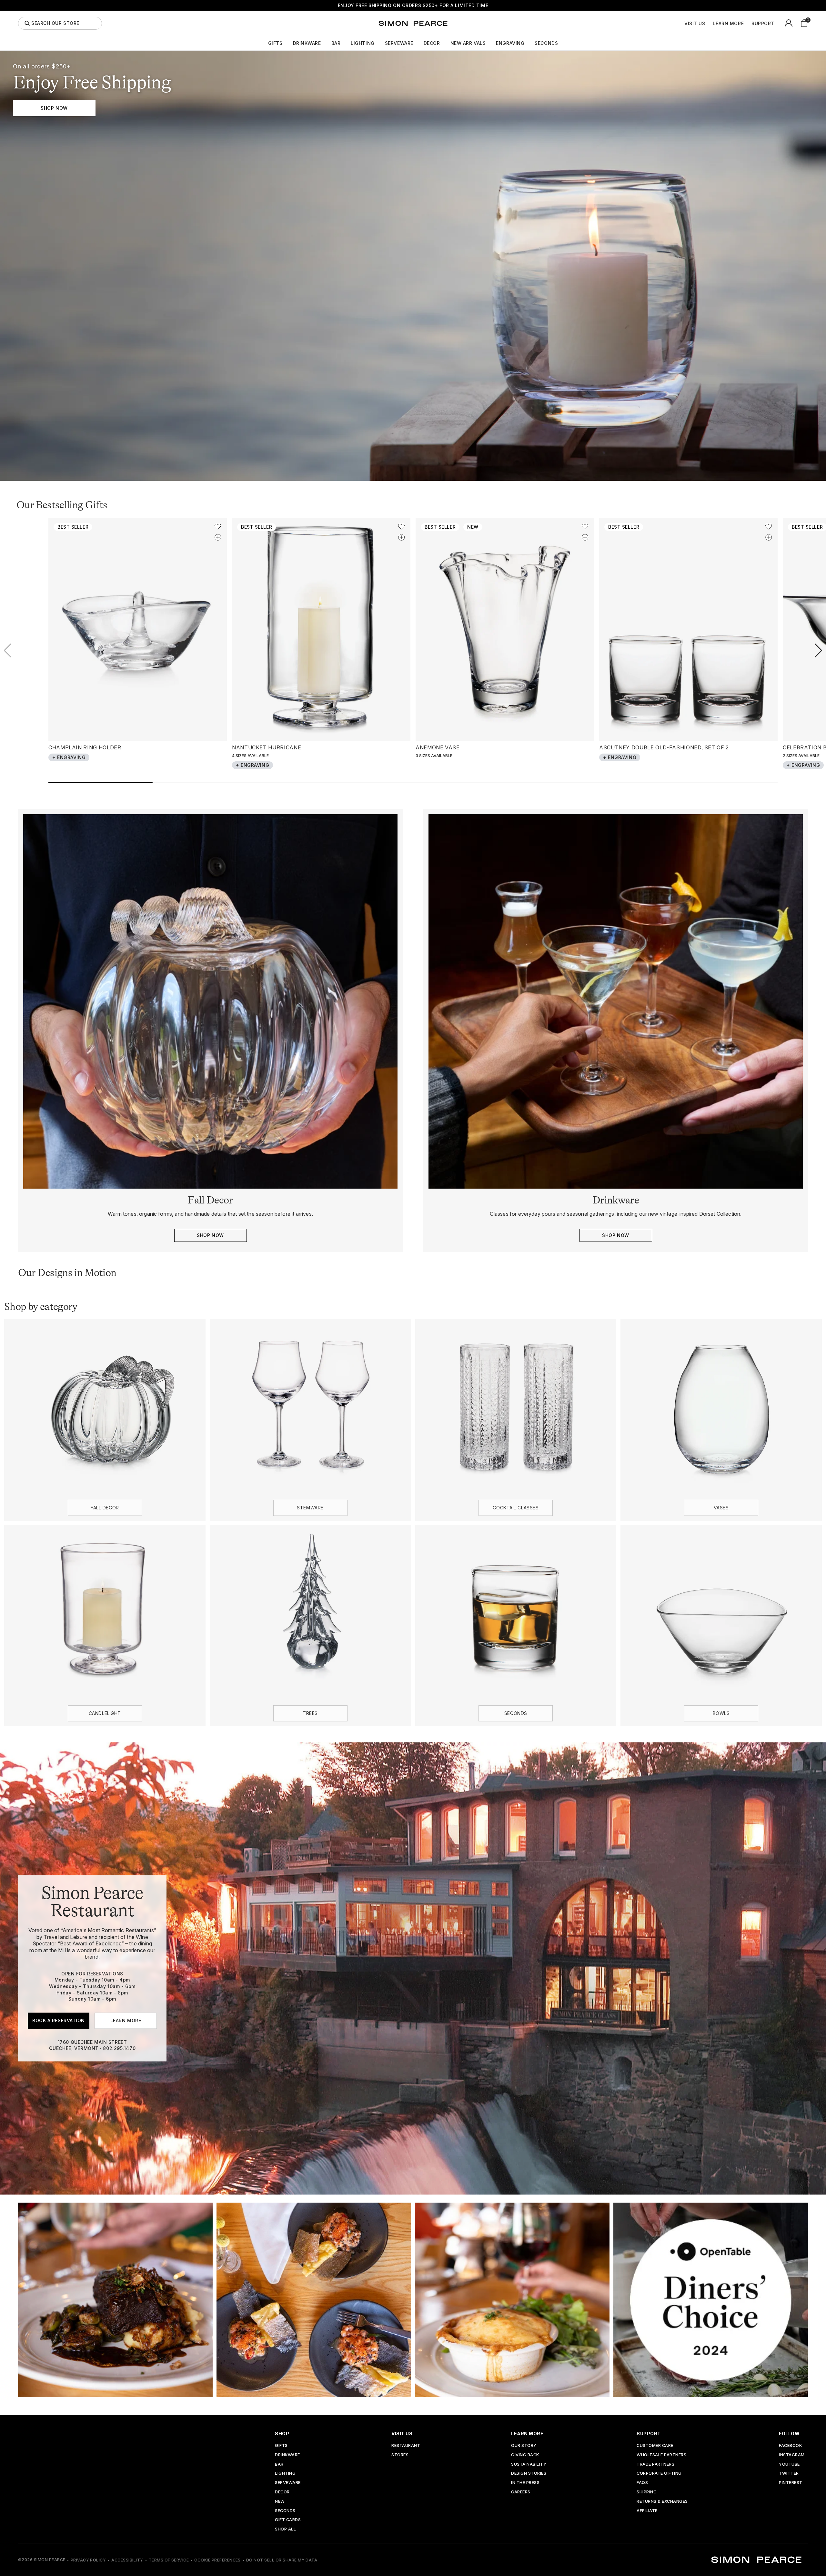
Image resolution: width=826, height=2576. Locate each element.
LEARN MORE (126, 2021)
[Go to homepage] (413, 23)
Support (763, 24)
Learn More (728, 24)
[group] (413, 266)
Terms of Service (169, 2560)
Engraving (510, 43)
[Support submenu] (778, 23)
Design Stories (529, 2474)
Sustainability (529, 2464)
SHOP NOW (54, 108)
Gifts (275, 43)
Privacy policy (88, 2560)
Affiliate (647, 2511)
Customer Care (655, 2446)
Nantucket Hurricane (267, 747)
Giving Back (525, 2455)
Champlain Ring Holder (85, 747)
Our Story (524, 2446)
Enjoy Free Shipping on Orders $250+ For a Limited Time (413, 5)
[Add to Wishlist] (218, 527)
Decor (432, 43)
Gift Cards (288, 2520)
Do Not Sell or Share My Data (282, 2560)
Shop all (285, 2529)
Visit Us (695, 24)
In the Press (525, 2483)
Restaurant (406, 2446)
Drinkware (307, 43)
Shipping (647, 2492)
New (280, 2502)
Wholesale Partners (661, 2455)
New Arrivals (468, 43)
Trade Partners (655, 2464)
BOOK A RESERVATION (59, 2021)
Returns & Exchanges (662, 2502)
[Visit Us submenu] (709, 23)
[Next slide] (818, 651)
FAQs (642, 2483)
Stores (400, 2455)
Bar (336, 43)
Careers (521, 2492)
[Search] (27, 23)
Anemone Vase (438, 747)
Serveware (399, 43)
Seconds (546, 43)
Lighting (363, 43)
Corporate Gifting (659, 2474)
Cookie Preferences (217, 2560)
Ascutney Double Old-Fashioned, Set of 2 (664, 747)
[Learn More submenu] (747, 23)
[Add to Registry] (218, 537)
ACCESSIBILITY (127, 2560)
